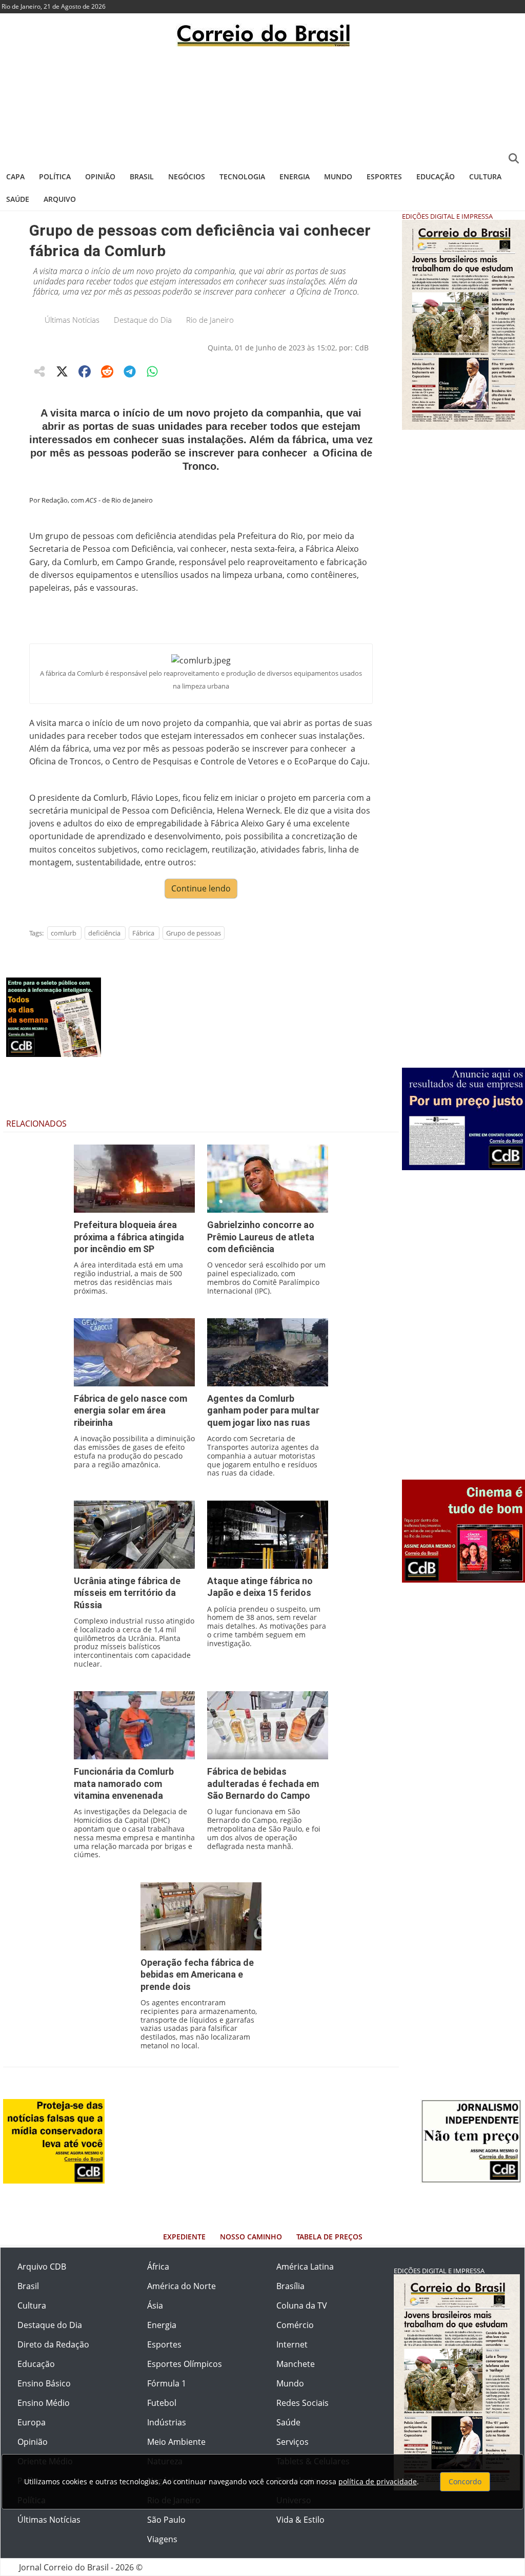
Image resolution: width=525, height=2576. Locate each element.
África (158, 2267)
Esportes (384, 176)
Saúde (18, 199)
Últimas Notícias (72, 320)
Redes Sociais (302, 2403)
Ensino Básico (44, 2383)
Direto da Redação (53, 2344)
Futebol (162, 2403)
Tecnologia (242, 176)
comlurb (64, 933)
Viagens (162, 2539)
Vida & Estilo (300, 2520)
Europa (32, 2422)
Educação (436, 176)
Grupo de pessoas (194, 933)
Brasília (290, 2286)
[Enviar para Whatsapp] (152, 371)
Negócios (187, 176)
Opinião (100, 176)
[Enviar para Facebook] (85, 371)
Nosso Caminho (251, 2237)
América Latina (305, 2267)
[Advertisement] (262, 105)
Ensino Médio (44, 2403)
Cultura (485, 176)
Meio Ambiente (176, 2442)
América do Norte (181, 2286)
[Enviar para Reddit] (107, 371)
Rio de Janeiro (210, 320)
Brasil (142, 176)
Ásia (155, 2305)
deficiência (104, 933)
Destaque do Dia (143, 320)
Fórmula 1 (167, 2383)
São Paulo (166, 2520)
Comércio (295, 2325)
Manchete (296, 2364)
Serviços (292, 2442)
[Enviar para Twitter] (62, 371)
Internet (292, 2344)
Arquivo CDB (42, 2267)
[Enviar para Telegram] (130, 371)
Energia (295, 176)
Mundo (338, 176)
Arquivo (60, 199)
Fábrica (143, 933)
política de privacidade (378, 2481)
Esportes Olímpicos (185, 2364)
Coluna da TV (302, 2305)
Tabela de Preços (329, 2237)
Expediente (184, 2237)
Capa (15, 176)
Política (55, 176)
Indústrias (167, 2422)
